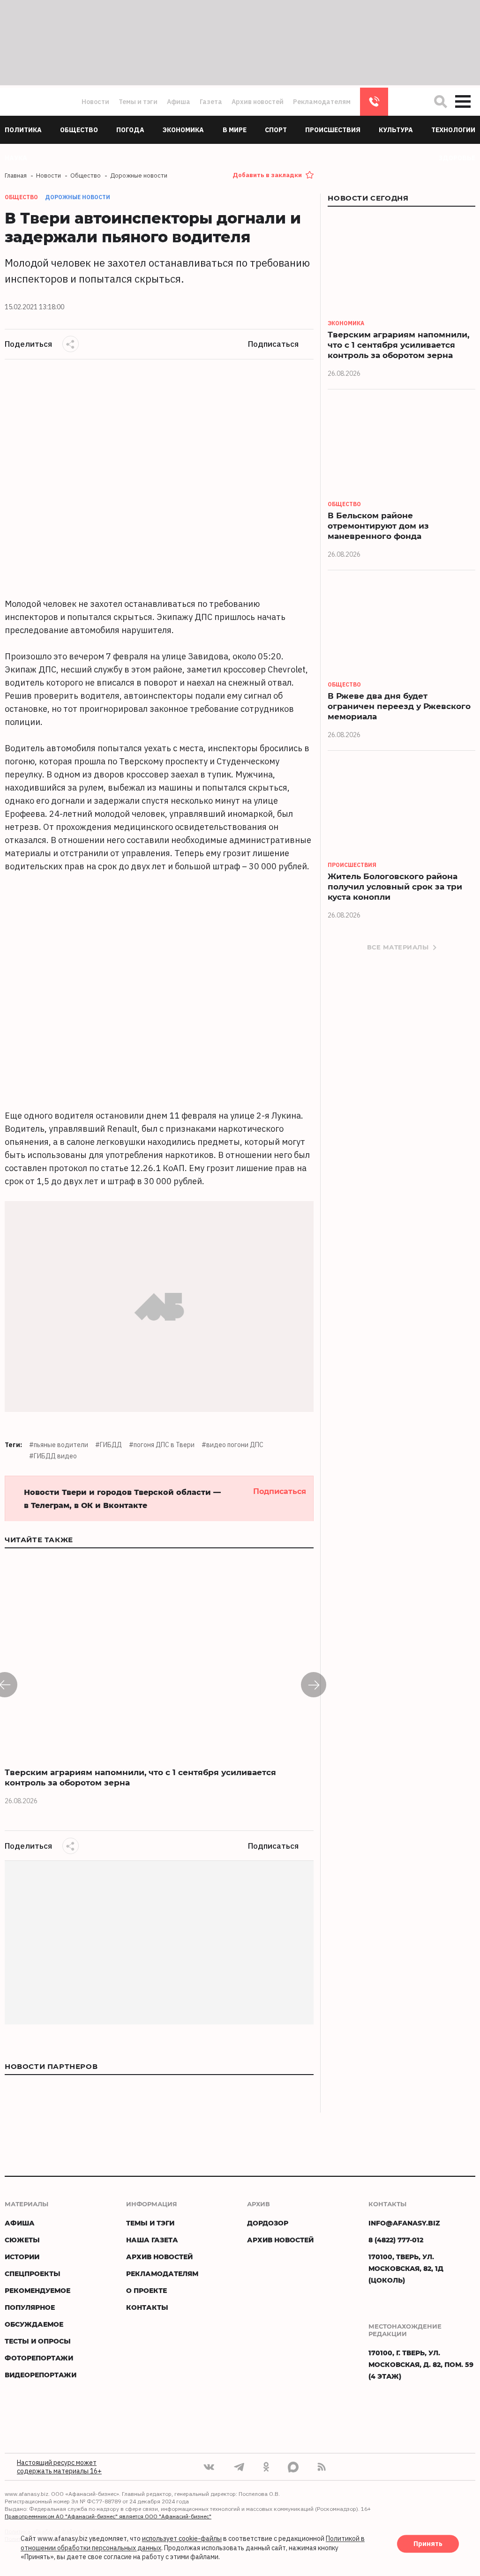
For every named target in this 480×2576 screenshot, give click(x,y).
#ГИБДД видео (53, 1456)
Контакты (147, 2307)
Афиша (179, 102)
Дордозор (268, 2223)
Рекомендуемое (37, 2290)
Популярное (30, 2307)
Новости (95, 102)
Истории (22, 2257)
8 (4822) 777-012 (374, 102)
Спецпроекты (33, 2274)
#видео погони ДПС (232, 1445)
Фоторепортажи (39, 2358)
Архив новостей (258, 102)
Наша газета (152, 2240)
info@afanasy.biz (404, 2223)
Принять (428, 2544)
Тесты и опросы (38, 2341)
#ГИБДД (109, 1445)
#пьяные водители (59, 1445)
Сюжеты (22, 2240)
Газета (211, 102)
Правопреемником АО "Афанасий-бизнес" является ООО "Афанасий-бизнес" (108, 2516)
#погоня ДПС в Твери (162, 1445)
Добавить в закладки (267, 175)
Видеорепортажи (41, 2375)
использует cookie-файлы (182, 2539)
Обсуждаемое (34, 2324)
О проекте (146, 2290)
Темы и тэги (138, 102)
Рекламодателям (322, 102)
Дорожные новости (78, 197)
